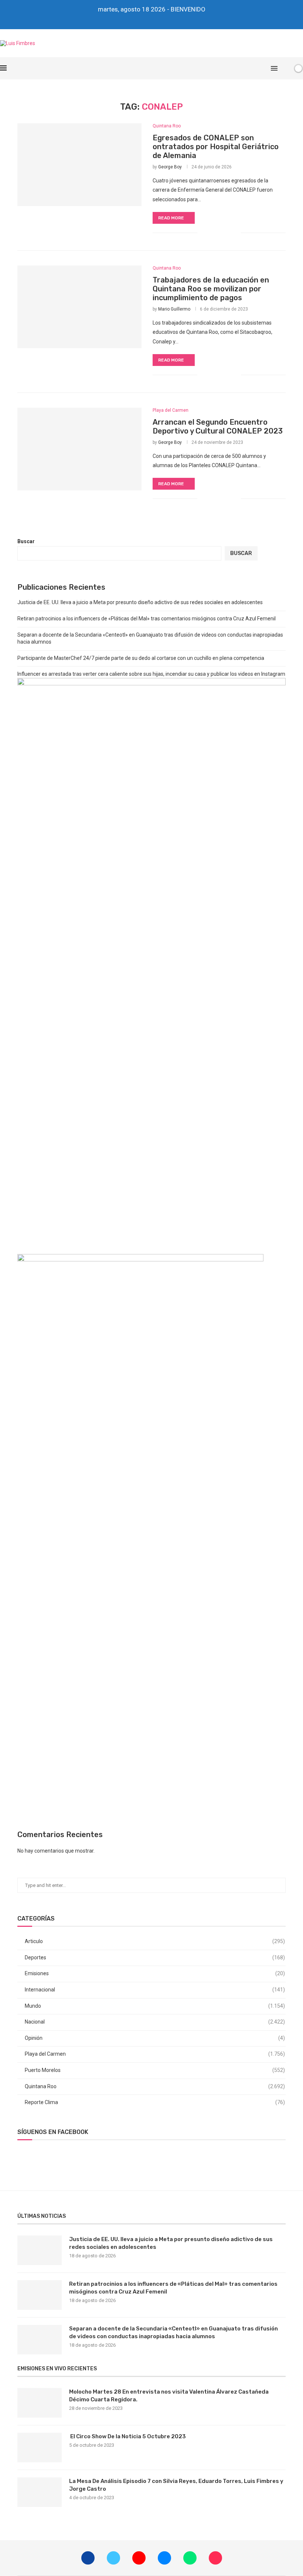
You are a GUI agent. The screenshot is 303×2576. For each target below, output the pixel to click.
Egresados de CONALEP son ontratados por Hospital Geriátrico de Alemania (216, 147)
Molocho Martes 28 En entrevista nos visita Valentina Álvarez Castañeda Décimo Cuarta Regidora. (169, 2396)
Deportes (155, 1957)
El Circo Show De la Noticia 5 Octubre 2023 (127, 2436)
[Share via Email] (235, 233)
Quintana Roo (155, 2086)
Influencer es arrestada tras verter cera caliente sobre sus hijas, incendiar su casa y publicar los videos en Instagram (151, 674)
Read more (171, 218)
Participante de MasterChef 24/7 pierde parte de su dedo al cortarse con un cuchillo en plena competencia (141, 658)
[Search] (286, 68)
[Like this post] (203, 233)
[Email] (157, 19)
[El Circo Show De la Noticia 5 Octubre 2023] (40, 2447)
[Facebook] (127, 19)
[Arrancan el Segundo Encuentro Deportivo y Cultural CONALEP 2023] (79, 449)
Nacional (155, 2022)
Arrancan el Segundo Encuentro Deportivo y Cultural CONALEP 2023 (218, 427)
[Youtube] (147, 19)
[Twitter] (137, 19)
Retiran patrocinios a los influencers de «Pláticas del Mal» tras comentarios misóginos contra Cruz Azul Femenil (147, 619)
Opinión (155, 2038)
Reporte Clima (155, 2102)
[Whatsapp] (167, 19)
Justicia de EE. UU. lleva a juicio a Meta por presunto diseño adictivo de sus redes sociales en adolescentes (140, 602)
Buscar (26, 541)
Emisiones (155, 1973)
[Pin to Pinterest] (227, 233)
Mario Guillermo (174, 309)
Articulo (155, 1941)
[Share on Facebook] (212, 233)
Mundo (155, 2006)
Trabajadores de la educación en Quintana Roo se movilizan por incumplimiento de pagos (211, 289)
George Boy (170, 167)
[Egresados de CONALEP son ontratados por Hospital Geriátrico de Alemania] (79, 165)
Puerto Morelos (155, 2070)
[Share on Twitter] (220, 233)
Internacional (155, 1990)
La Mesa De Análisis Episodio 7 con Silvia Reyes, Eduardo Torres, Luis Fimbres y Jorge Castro (176, 2485)
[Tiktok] (177, 19)
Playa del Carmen (155, 2054)
